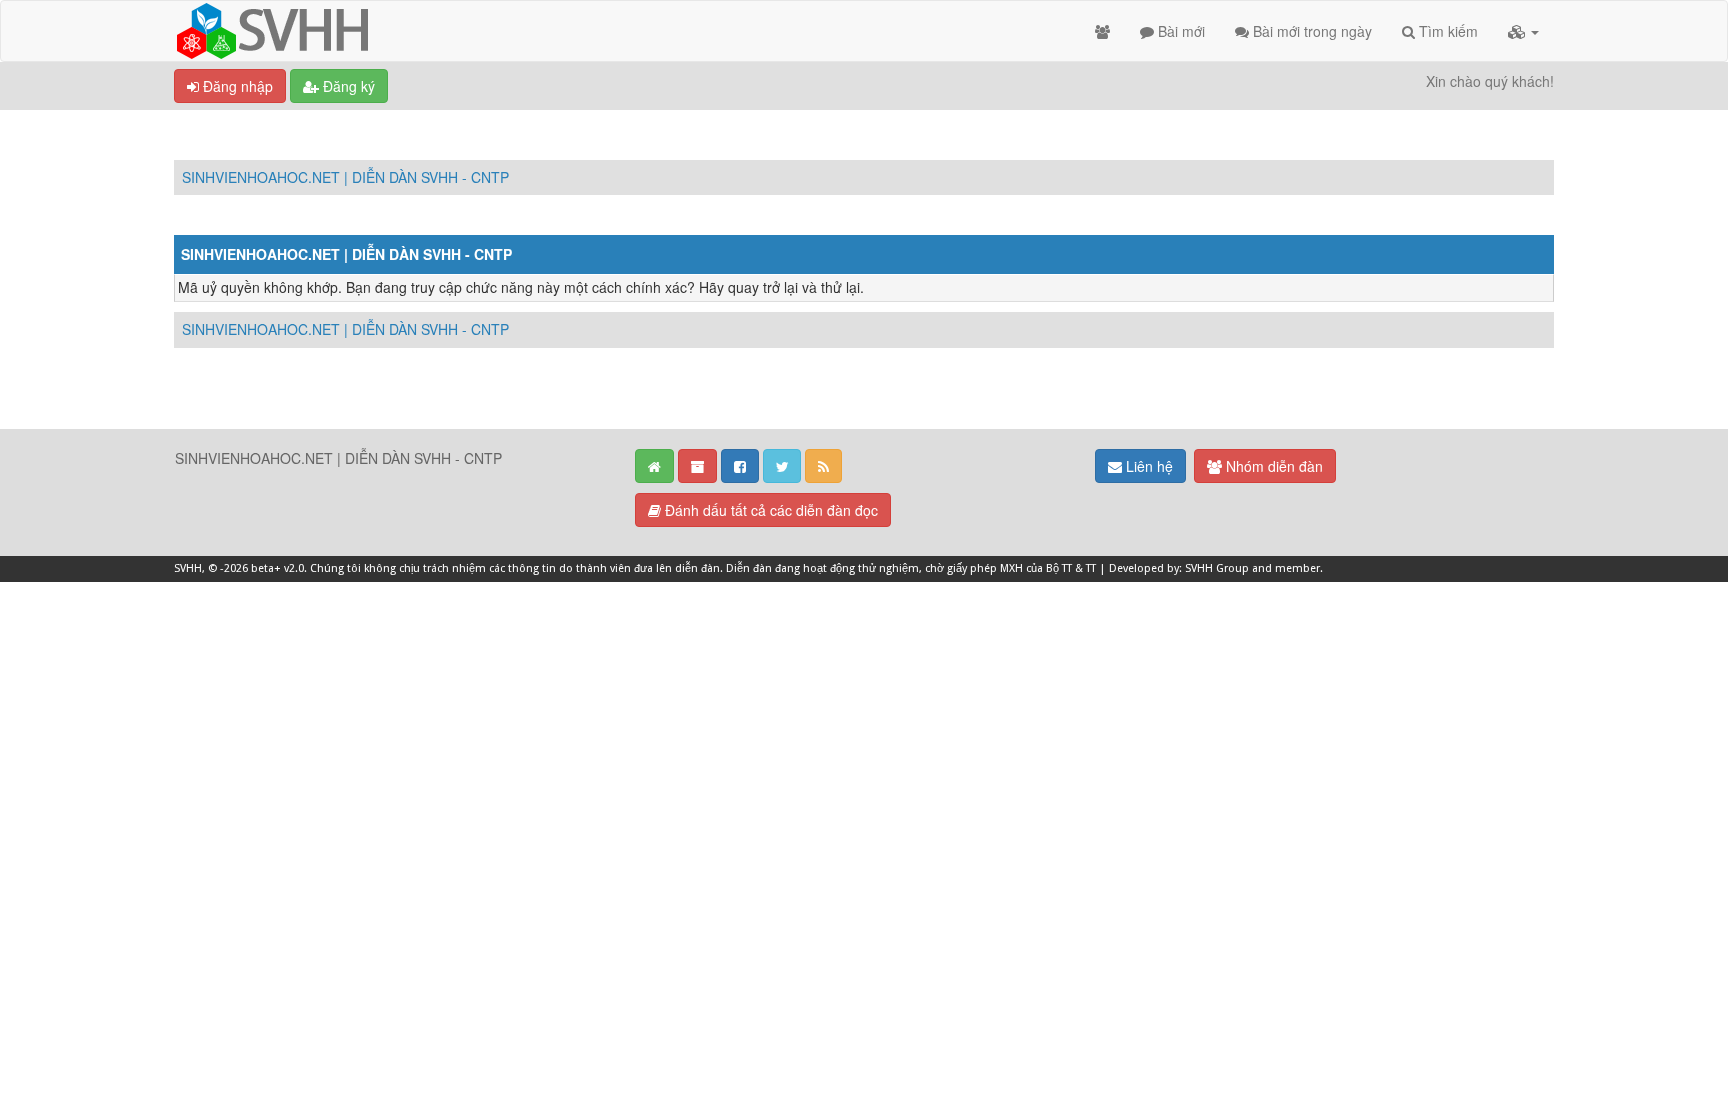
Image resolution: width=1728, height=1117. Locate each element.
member (1297, 568)
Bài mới (1179, 31)
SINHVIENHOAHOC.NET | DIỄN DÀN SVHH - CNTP (345, 177)
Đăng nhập (236, 86)
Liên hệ (1147, 466)
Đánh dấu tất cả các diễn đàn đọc (769, 510)
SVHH (188, 568)
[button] (1523, 31)
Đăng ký (347, 86)
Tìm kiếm (1446, 31)
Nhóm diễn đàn (1272, 466)
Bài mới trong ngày (1310, 31)
